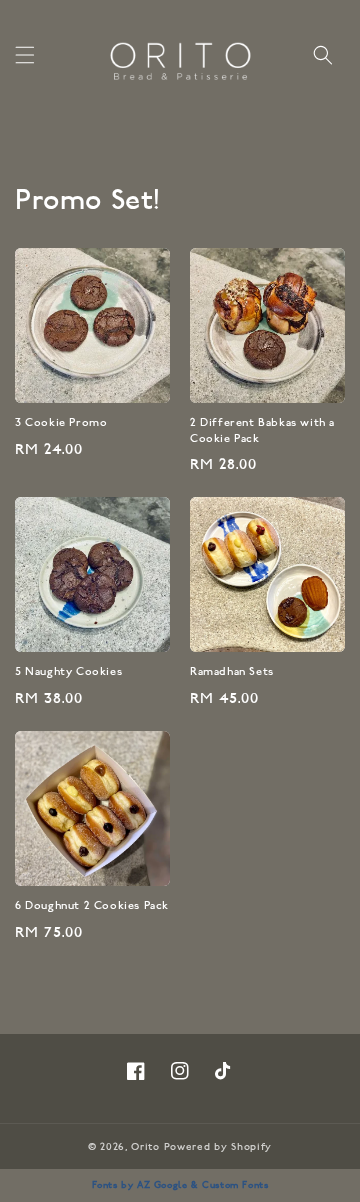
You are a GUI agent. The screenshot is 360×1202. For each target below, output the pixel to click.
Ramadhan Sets (232, 672)
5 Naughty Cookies (68, 672)
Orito (145, 1148)
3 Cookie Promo (61, 423)
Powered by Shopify (218, 1148)
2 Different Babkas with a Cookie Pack (262, 431)
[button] (25, 55)
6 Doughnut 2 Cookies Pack (92, 906)
